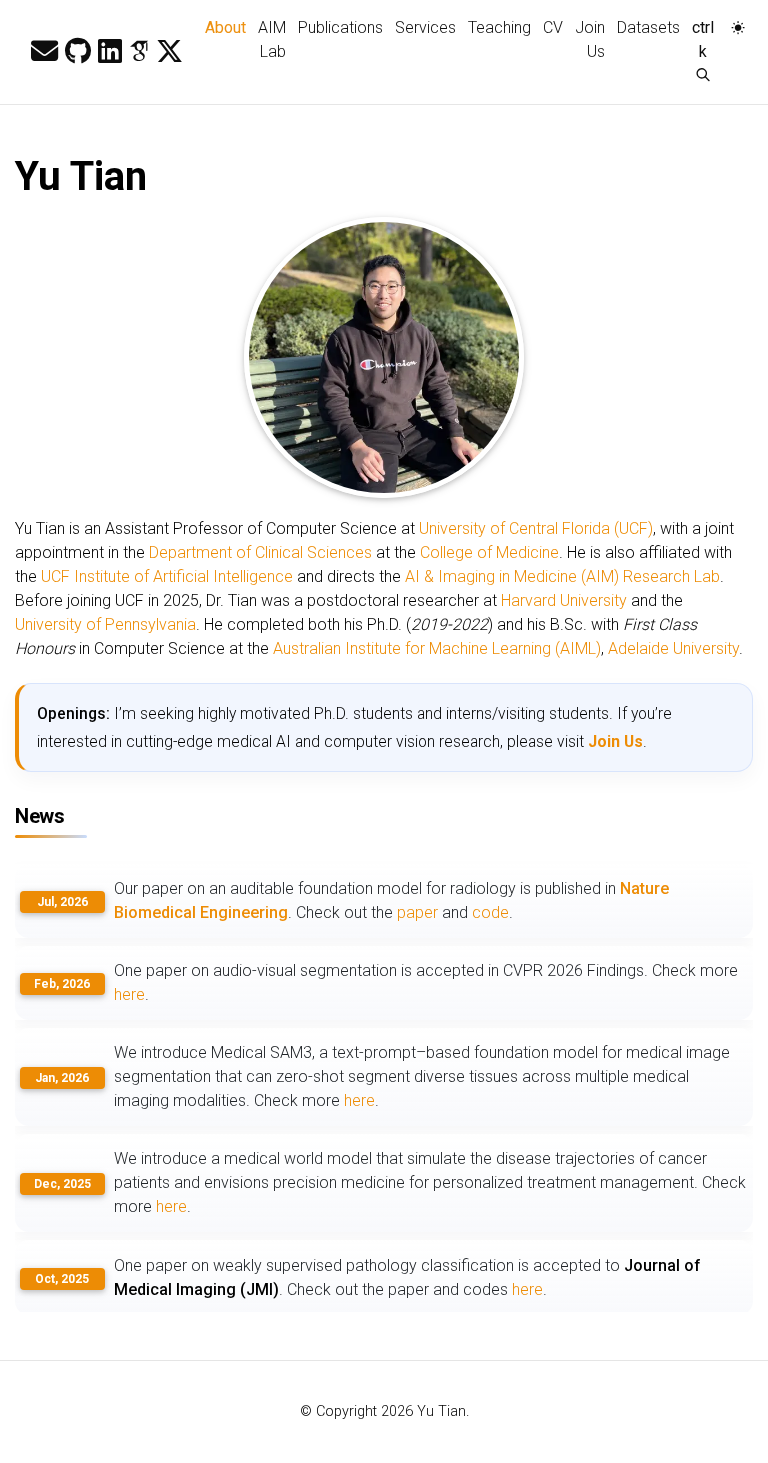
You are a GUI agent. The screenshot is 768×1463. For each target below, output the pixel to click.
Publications (340, 27)
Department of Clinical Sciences (260, 552)
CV (553, 27)
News (39, 816)
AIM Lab (272, 39)
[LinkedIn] (110, 52)
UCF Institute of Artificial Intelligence (167, 576)
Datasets (648, 27)
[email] (44, 52)
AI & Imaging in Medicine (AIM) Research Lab (562, 576)
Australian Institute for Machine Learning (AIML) (437, 648)
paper (417, 912)
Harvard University (564, 600)
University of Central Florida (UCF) (536, 528)
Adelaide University (673, 648)
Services (425, 27)
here (129, 994)
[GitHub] (78, 52)
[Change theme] (733, 22)
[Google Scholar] (139, 52)
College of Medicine (489, 552)
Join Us (590, 39)
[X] (169, 52)
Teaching (499, 27)
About (228, 27)
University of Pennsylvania (105, 624)
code (490, 912)
